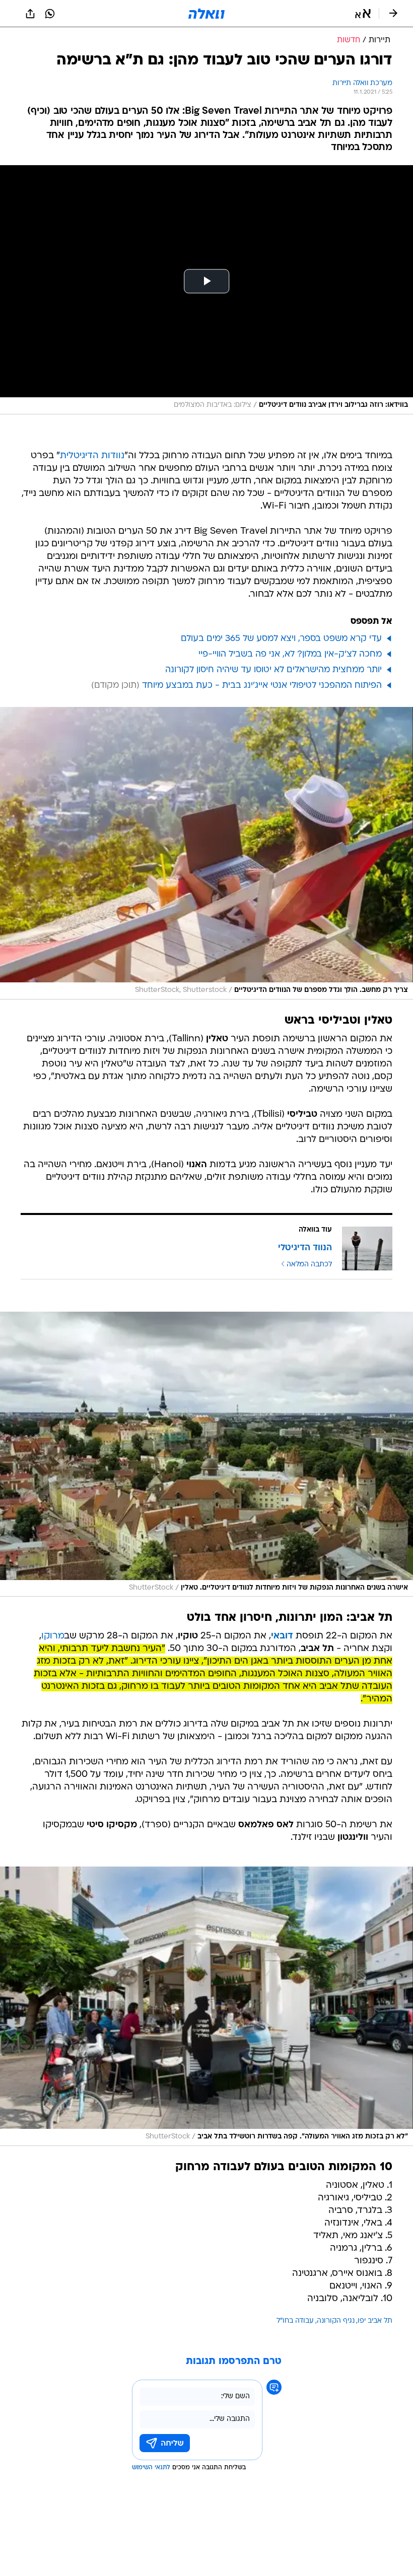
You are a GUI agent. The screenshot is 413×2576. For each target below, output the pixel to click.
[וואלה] (206, 14)
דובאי (282, 1636)
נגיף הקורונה (336, 2321)
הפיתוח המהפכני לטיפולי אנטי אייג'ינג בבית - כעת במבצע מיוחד (262, 686)
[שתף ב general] (30, 14)
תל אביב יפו (375, 2321)
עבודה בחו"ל (295, 2321)
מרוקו (53, 1636)
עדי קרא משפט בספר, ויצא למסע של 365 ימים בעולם (281, 639)
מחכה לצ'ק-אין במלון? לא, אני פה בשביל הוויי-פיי (290, 654)
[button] (363, 14)
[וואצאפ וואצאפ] (50, 14)
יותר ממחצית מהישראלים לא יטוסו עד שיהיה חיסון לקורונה (273, 670)
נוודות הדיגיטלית (92, 456)
